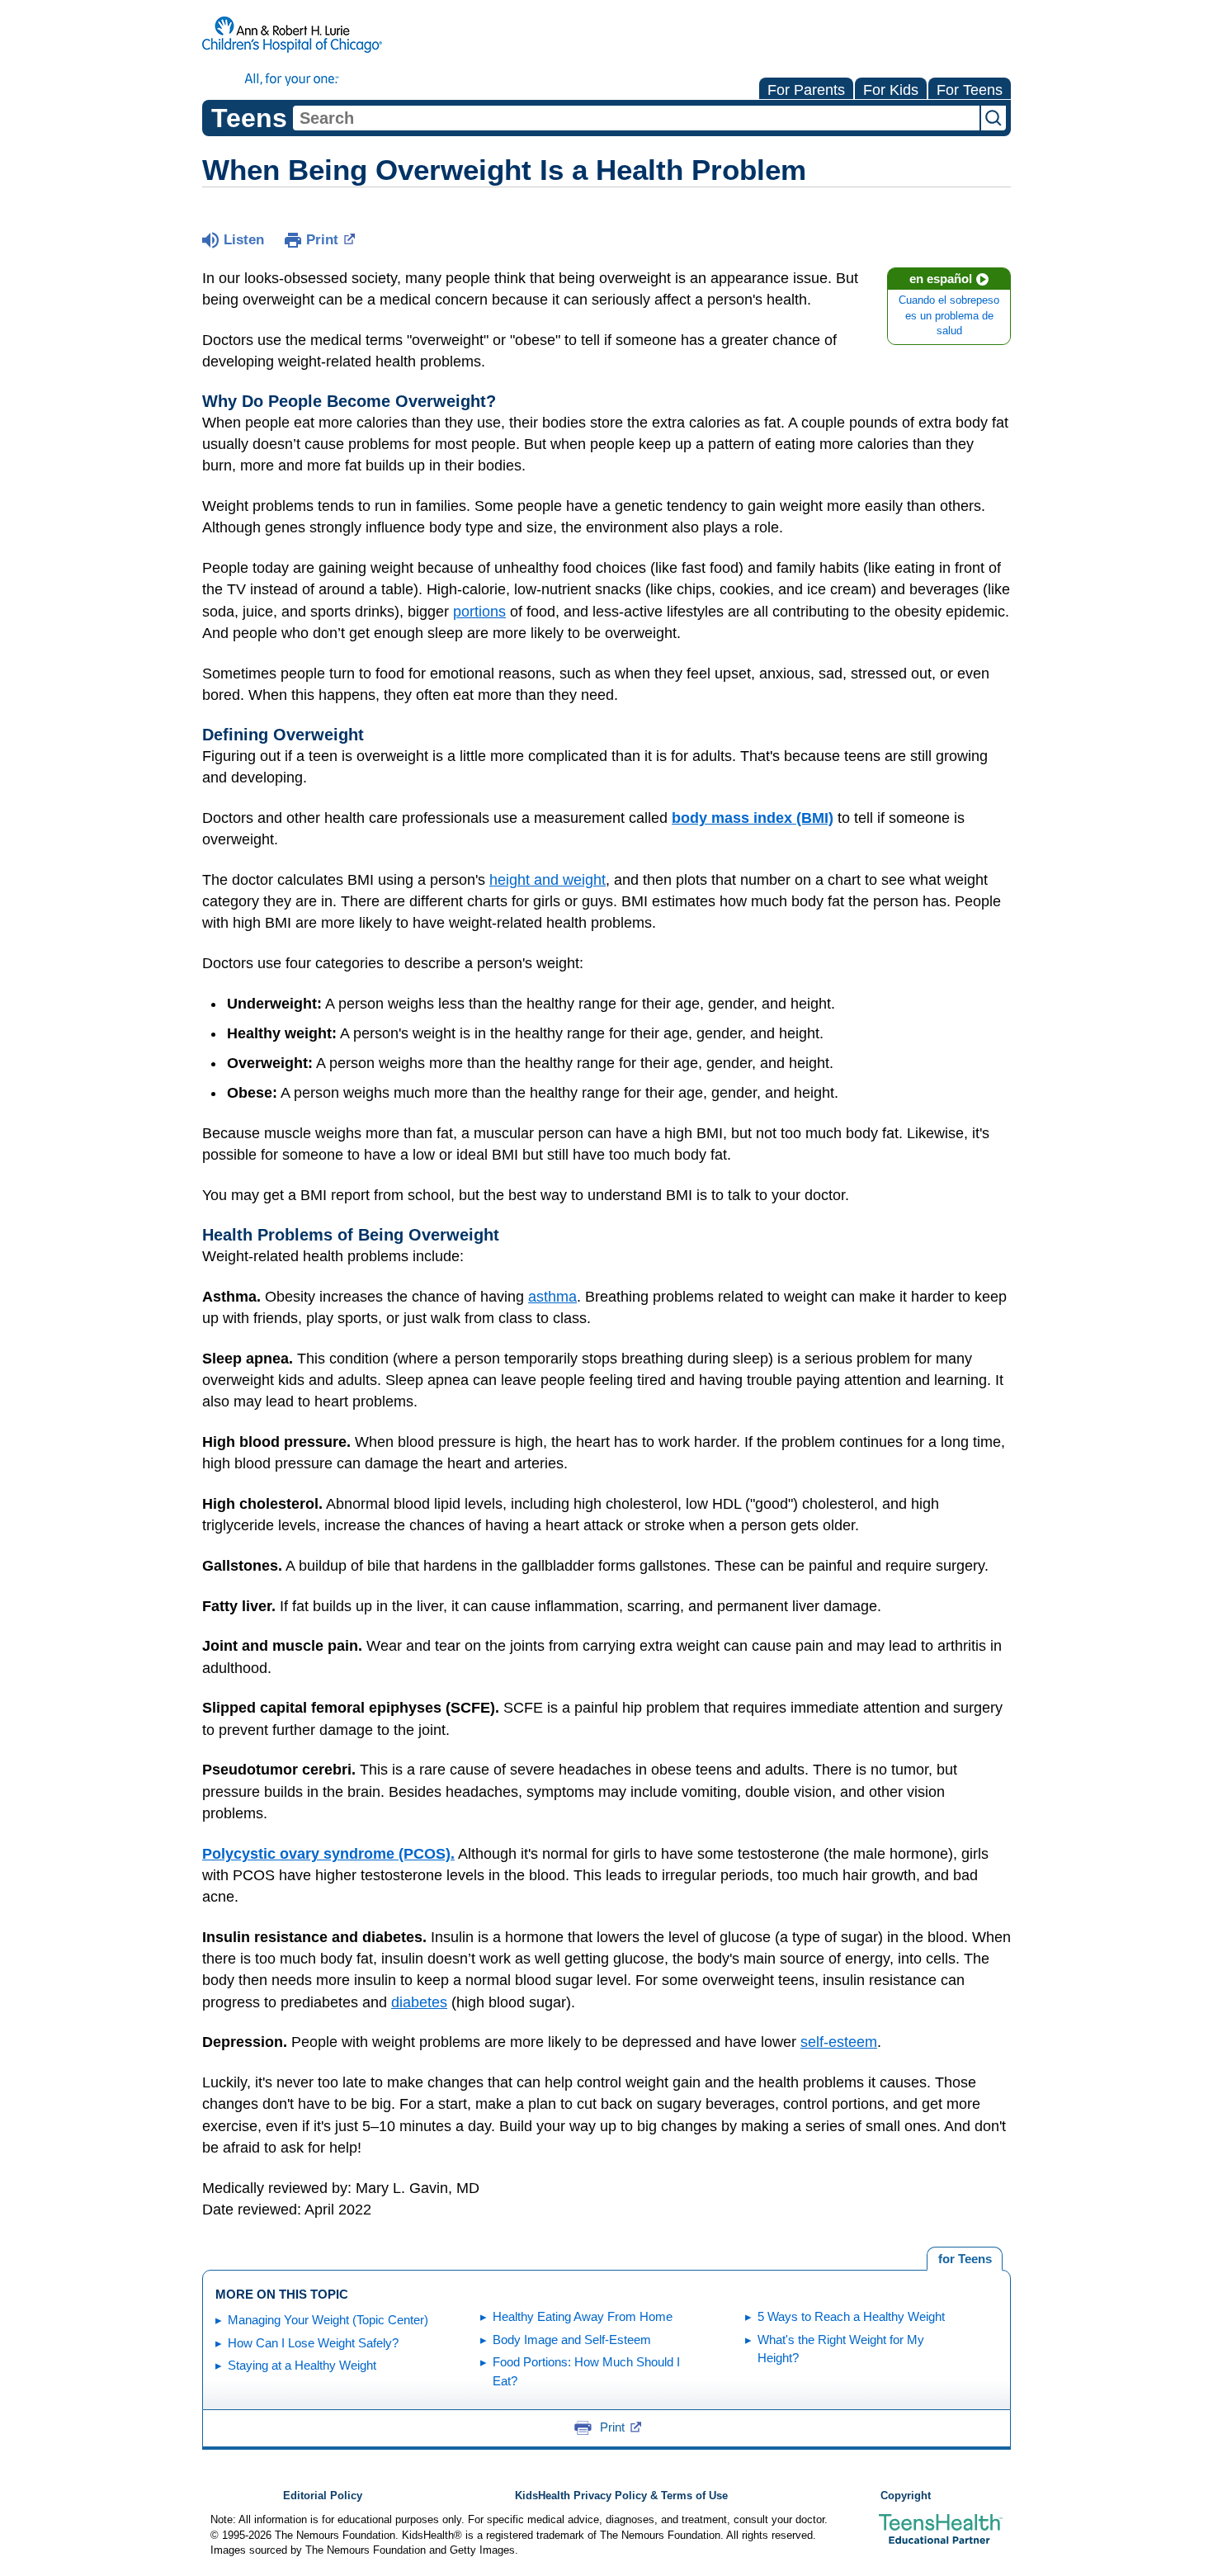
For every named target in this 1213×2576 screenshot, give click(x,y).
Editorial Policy (323, 2496)
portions (479, 612)
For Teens (970, 90)
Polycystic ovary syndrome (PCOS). (328, 1854)
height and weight (548, 880)
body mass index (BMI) (753, 818)
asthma (552, 1297)
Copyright (906, 2496)
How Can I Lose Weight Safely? (313, 2343)
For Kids (891, 90)
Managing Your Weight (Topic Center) (328, 2320)
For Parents (806, 90)
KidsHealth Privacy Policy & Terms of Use (621, 2496)
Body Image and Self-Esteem (572, 2340)
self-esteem (839, 2042)
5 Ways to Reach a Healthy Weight (851, 2316)
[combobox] (636, 118)
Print (322, 240)
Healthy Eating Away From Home (583, 2316)
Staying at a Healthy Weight (302, 2365)
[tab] (965, 2259)
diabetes (419, 2002)
